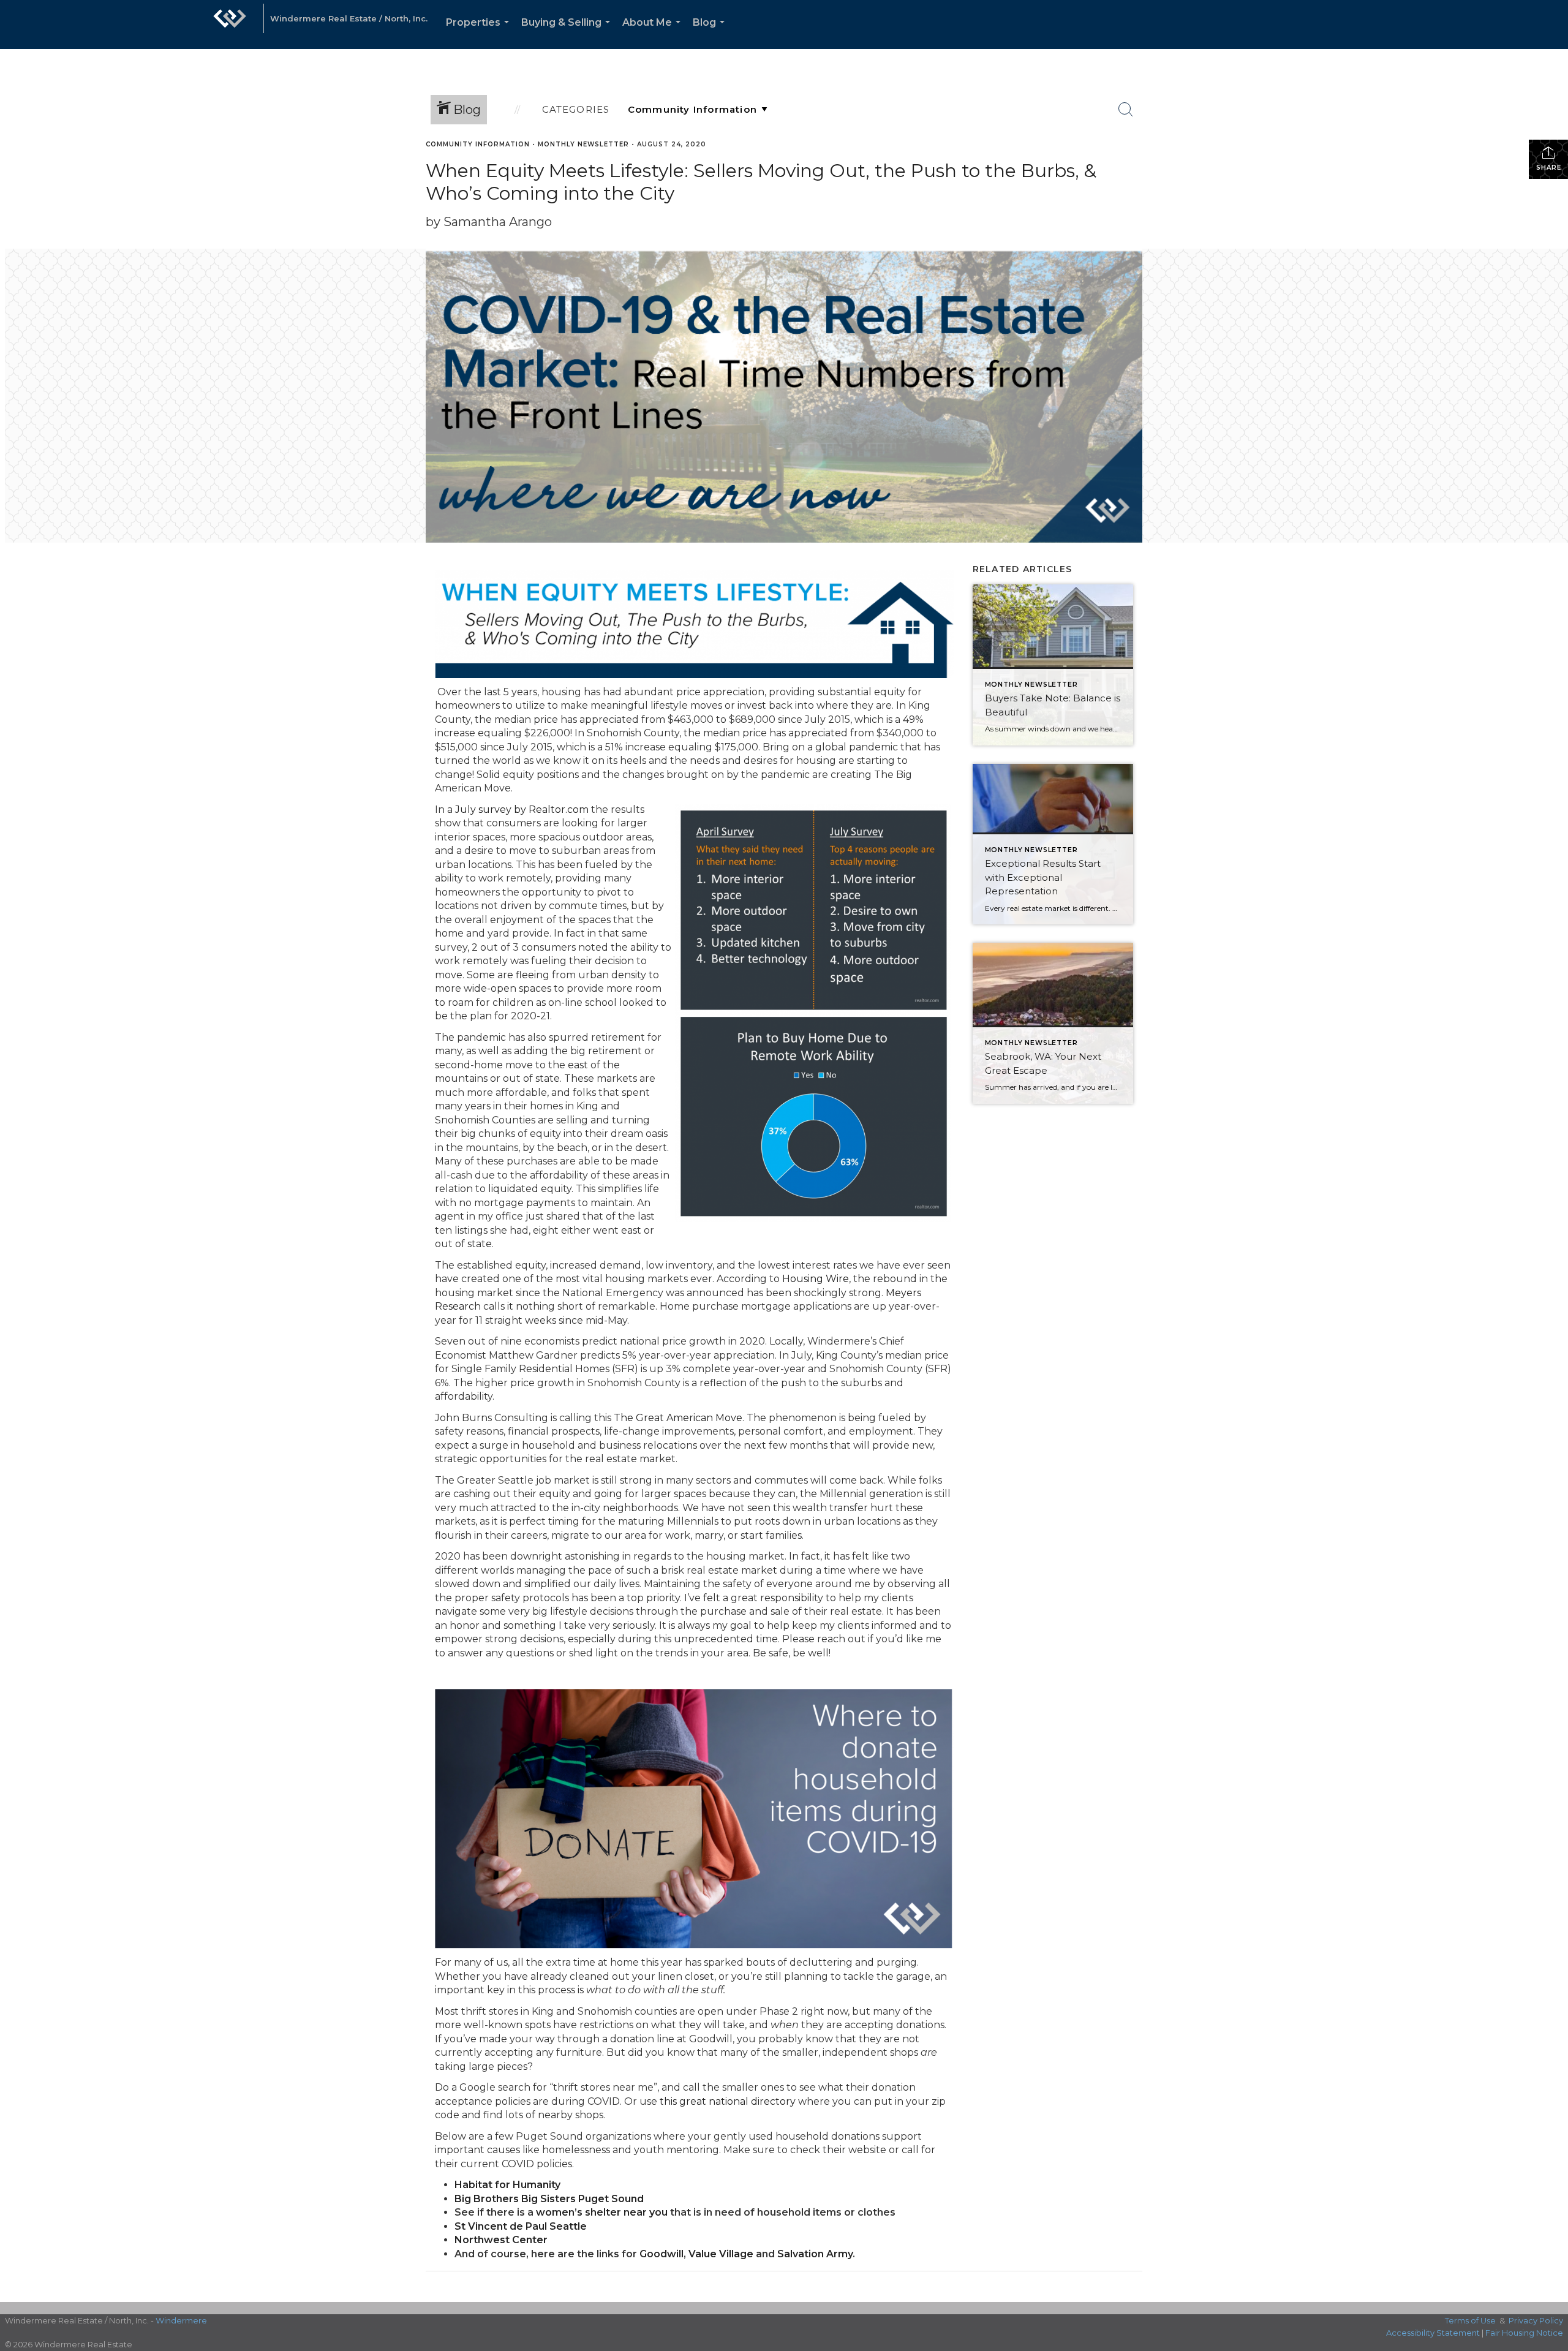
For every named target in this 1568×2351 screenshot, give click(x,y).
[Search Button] (1126, 110)
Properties (480, 33)
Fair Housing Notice (1524, 2333)
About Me (654, 33)
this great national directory (728, 2101)
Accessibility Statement (1433, 2333)
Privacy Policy (1536, 2320)
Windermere (181, 2320)
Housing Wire (816, 1279)
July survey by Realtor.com (522, 809)
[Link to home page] (230, 25)
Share (1549, 168)
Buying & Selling (568, 33)
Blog (711, 33)
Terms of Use (1470, 2320)
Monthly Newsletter (583, 144)
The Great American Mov (675, 1418)
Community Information (478, 144)
